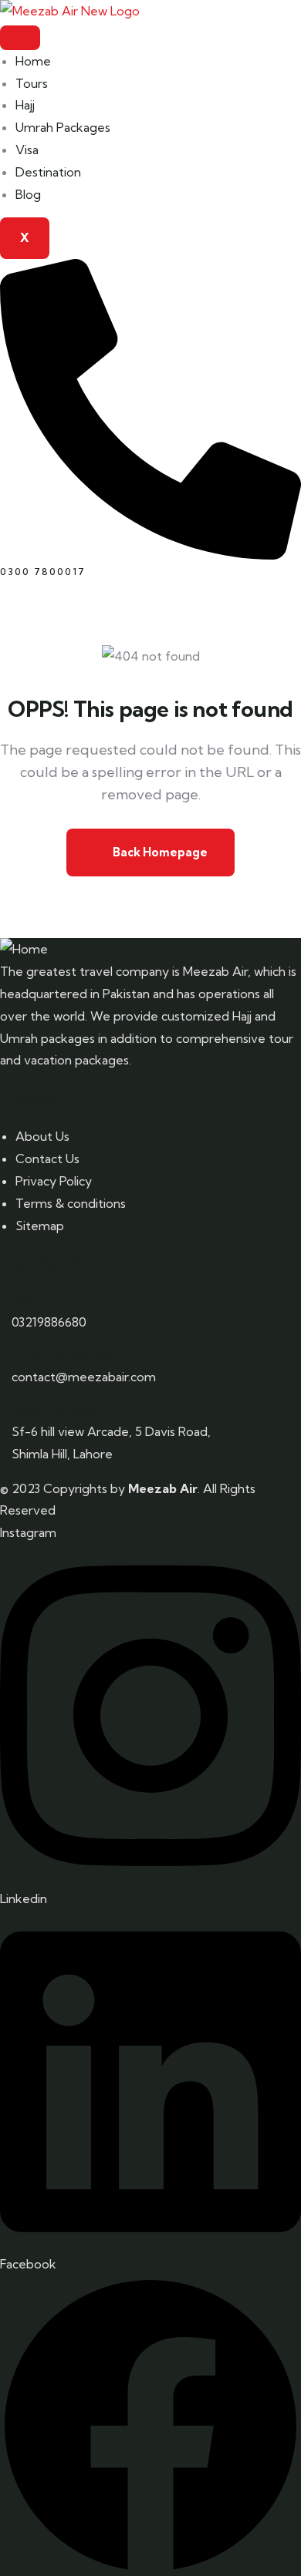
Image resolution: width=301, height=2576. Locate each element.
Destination (48, 172)
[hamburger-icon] (20, 38)
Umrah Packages (63, 127)
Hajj (25, 105)
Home (33, 61)
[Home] (24, 949)
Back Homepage (159, 852)
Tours (32, 83)
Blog (28, 194)
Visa (27, 150)
